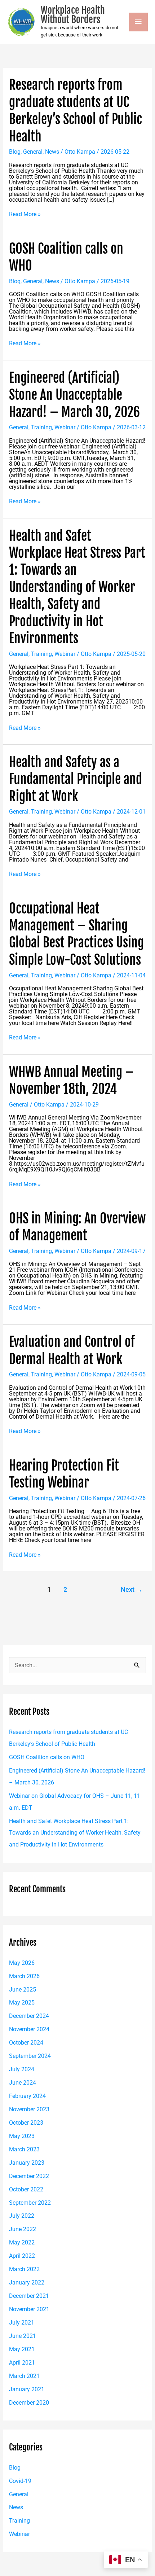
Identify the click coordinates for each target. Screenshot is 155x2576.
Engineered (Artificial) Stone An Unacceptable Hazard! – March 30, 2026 (74, 395)
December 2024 (29, 2016)
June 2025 (23, 1990)
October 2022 (26, 2189)
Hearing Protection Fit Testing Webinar (64, 1474)
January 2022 (27, 2283)
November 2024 (29, 2029)
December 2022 (29, 2176)
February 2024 (27, 2096)
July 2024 (22, 2069)
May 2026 (22, 1963)
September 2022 (30, 2203)
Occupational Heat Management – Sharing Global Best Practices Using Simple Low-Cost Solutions (76, 934)
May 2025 (22, 2003)
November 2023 (29, 2109)
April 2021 (22, 2363)
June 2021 (23, 2336)
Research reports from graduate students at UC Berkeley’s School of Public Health (76, 110)
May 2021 (22, 2349)
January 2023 (27, 2163)
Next (132, 1590)
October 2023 (26, 2123)
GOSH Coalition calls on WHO (47, 1757)
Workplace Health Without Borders (73, 15)
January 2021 (27, 2389)
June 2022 (23, 2229)
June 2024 (23, 2083)
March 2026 (24, 1976)
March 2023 (24, 2149)
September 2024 (30, 2056)
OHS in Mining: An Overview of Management (77, 1227)
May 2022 (22, 2242)
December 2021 (29, 2296)
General (33, 152)
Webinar (65, 427)
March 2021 (24, 2376)
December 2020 (29, 2403)
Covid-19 (20, 2481)
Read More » (25, 214)
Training (41, 427)
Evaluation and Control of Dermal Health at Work (72, 1350)
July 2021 (22, 2323)
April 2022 (22, 2256)
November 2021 (29, 2309)
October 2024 (26, 2043)
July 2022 (22, 2216)
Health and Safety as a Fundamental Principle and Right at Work (76, 779)
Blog (15, 152)
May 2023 (22, 2136)
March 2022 (24, 2269)
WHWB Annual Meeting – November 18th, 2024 (71, 1080)
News (52, 152)
